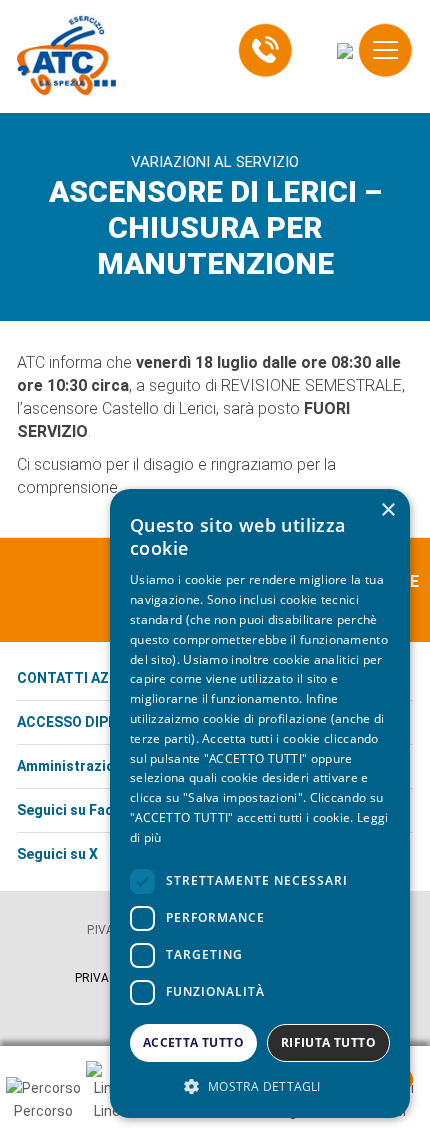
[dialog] (260, 803)
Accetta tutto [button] (193, 1042)
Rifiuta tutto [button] (328, 1042)
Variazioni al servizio (215, 162)
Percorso (43, 1111)
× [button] (387, 510)
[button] (260, 1086)
